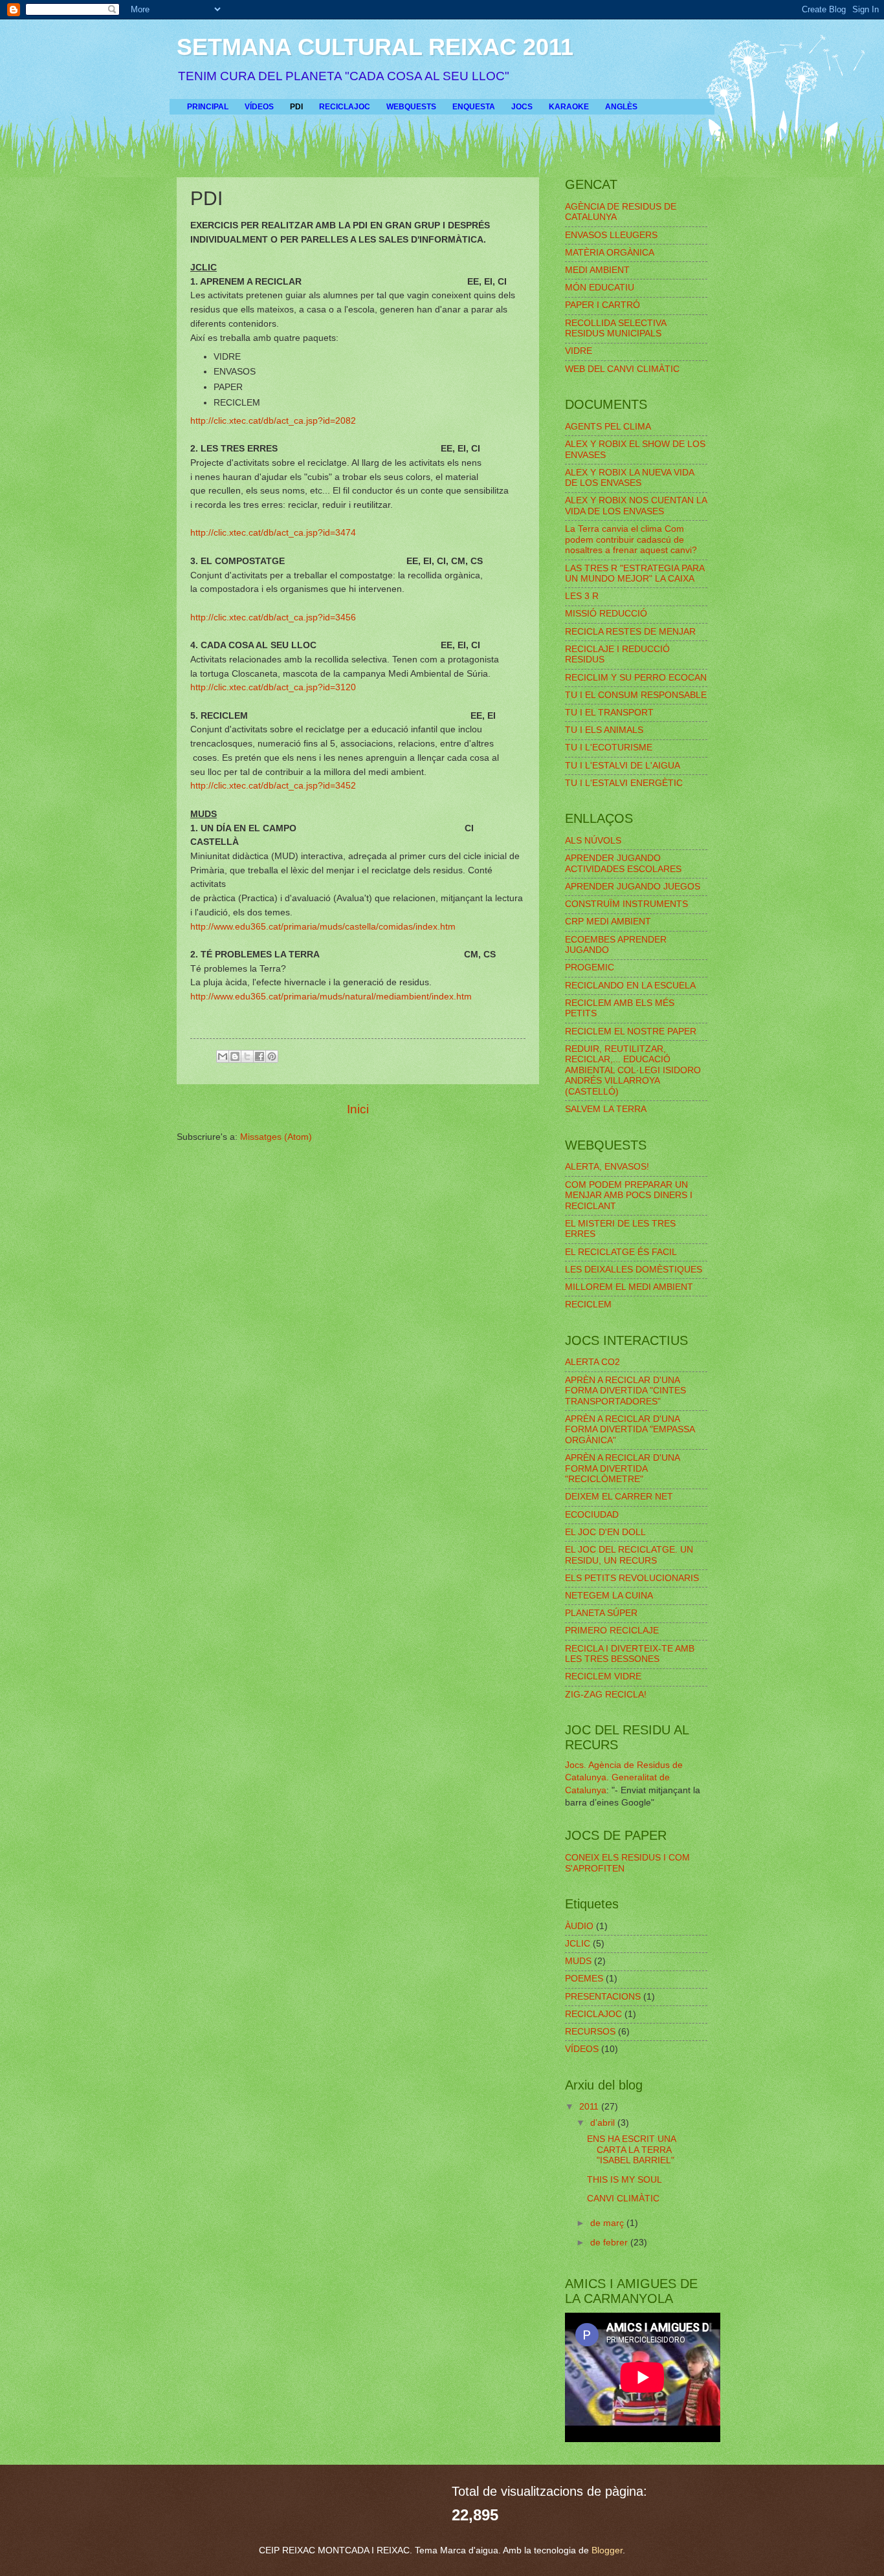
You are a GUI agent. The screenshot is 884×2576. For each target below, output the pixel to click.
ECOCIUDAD (592, 1515)
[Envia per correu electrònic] (223, 1056)
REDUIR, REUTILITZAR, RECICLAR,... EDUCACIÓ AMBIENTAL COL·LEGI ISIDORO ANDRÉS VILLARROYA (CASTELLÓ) (633, 1070)
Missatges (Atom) (276, 1137)
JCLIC (578, 1944)
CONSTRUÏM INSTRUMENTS (626, 904)
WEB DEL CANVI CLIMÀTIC (622, 369)
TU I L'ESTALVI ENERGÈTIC (624, 783)
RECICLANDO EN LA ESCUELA (630, 986)
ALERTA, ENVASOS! (607, 1167)
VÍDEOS (259, 107)
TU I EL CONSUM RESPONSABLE (636, 695)
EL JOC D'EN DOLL (605, 1532)
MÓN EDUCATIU (600, 288)
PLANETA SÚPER (601, 1613)
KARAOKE (569, 107)
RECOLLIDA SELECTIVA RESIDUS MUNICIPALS (615, 329)
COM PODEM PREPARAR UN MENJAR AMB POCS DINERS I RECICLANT (629, 1195)
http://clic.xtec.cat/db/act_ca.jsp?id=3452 (273, 785)
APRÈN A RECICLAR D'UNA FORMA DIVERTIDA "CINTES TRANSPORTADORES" (625, 1391)
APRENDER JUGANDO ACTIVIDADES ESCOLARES (623, 864)
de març (608, 2223)
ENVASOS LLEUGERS (611, 235)
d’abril (604, 2123)
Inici (358, 1109)
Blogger (607, 2550)
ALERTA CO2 (592, 1362)
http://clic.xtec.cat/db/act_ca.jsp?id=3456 (273, 617)
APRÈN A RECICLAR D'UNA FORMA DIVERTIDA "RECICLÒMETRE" (622, 1468)
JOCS (522, 107)
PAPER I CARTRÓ (602, 305)
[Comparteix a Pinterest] (272, 1056)
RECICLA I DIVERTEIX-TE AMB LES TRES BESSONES (630, 1654)
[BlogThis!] (235, 1056)
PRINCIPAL (208, 107)
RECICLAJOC (345, 107)
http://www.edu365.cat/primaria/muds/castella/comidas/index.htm (323, 926)
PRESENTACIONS (603, 1997)
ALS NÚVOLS (593, 841)
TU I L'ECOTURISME (609, 748)
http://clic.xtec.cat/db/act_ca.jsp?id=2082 (273, 420)
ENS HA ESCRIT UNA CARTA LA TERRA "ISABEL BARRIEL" (631, 2150)
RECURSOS (590, 2032)
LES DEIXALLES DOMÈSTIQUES (634, 1270)
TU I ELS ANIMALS (604, 730)
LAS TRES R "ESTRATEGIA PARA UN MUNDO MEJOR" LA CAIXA (635, 574)
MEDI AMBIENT (597, 270)
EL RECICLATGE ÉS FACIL (621, 1252)
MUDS (578, 1961)
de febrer (610, 2243)
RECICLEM (588, 1304)
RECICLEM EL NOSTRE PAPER (631, 1031)
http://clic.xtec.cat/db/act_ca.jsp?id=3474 (273, 532)
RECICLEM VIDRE (603, 1676)
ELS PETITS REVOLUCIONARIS (632, 1578)
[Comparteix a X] (247, 1056)
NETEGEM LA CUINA (609, 1596)
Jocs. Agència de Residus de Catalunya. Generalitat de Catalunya (624, 1778)
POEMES (584, 1979)
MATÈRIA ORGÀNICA (610, 253)
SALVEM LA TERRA (606, 1109)
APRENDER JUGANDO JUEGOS (633, 887)
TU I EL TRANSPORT (609, 713)
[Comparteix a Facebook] (260, 1056)
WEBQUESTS (411, 107)
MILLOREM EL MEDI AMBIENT (629, 1287)
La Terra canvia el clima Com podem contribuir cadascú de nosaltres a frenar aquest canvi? (631, 540)
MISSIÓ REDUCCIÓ (606, 614)
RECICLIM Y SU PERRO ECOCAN (636, 678)
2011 (590, 2107)
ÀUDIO (579, 1926)
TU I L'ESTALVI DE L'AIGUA (623, 766)
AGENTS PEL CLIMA (608, 427)
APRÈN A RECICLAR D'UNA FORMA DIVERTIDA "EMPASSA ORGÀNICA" (630, 1430)
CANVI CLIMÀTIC (623, 2199)
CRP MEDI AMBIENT (608, 922)
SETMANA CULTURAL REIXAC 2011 (375, 47)
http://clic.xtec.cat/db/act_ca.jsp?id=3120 (273, 687)
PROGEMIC (590, 967)
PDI (296, 107)
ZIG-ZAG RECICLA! (606, 1695)
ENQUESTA (474, 107)
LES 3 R (582, 596)
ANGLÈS (621, 107)
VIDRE (579, 351)
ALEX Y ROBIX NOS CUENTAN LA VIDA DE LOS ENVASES (636, 506)
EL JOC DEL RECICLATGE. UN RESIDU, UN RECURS (629, 1555)
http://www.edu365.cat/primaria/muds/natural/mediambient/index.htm (331, 996)
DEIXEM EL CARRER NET (619, 1497)
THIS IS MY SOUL (624, 2180)
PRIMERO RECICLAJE (612, 1631)
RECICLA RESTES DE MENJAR (630, 632)
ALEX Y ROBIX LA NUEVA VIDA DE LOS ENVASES (629, 478)
